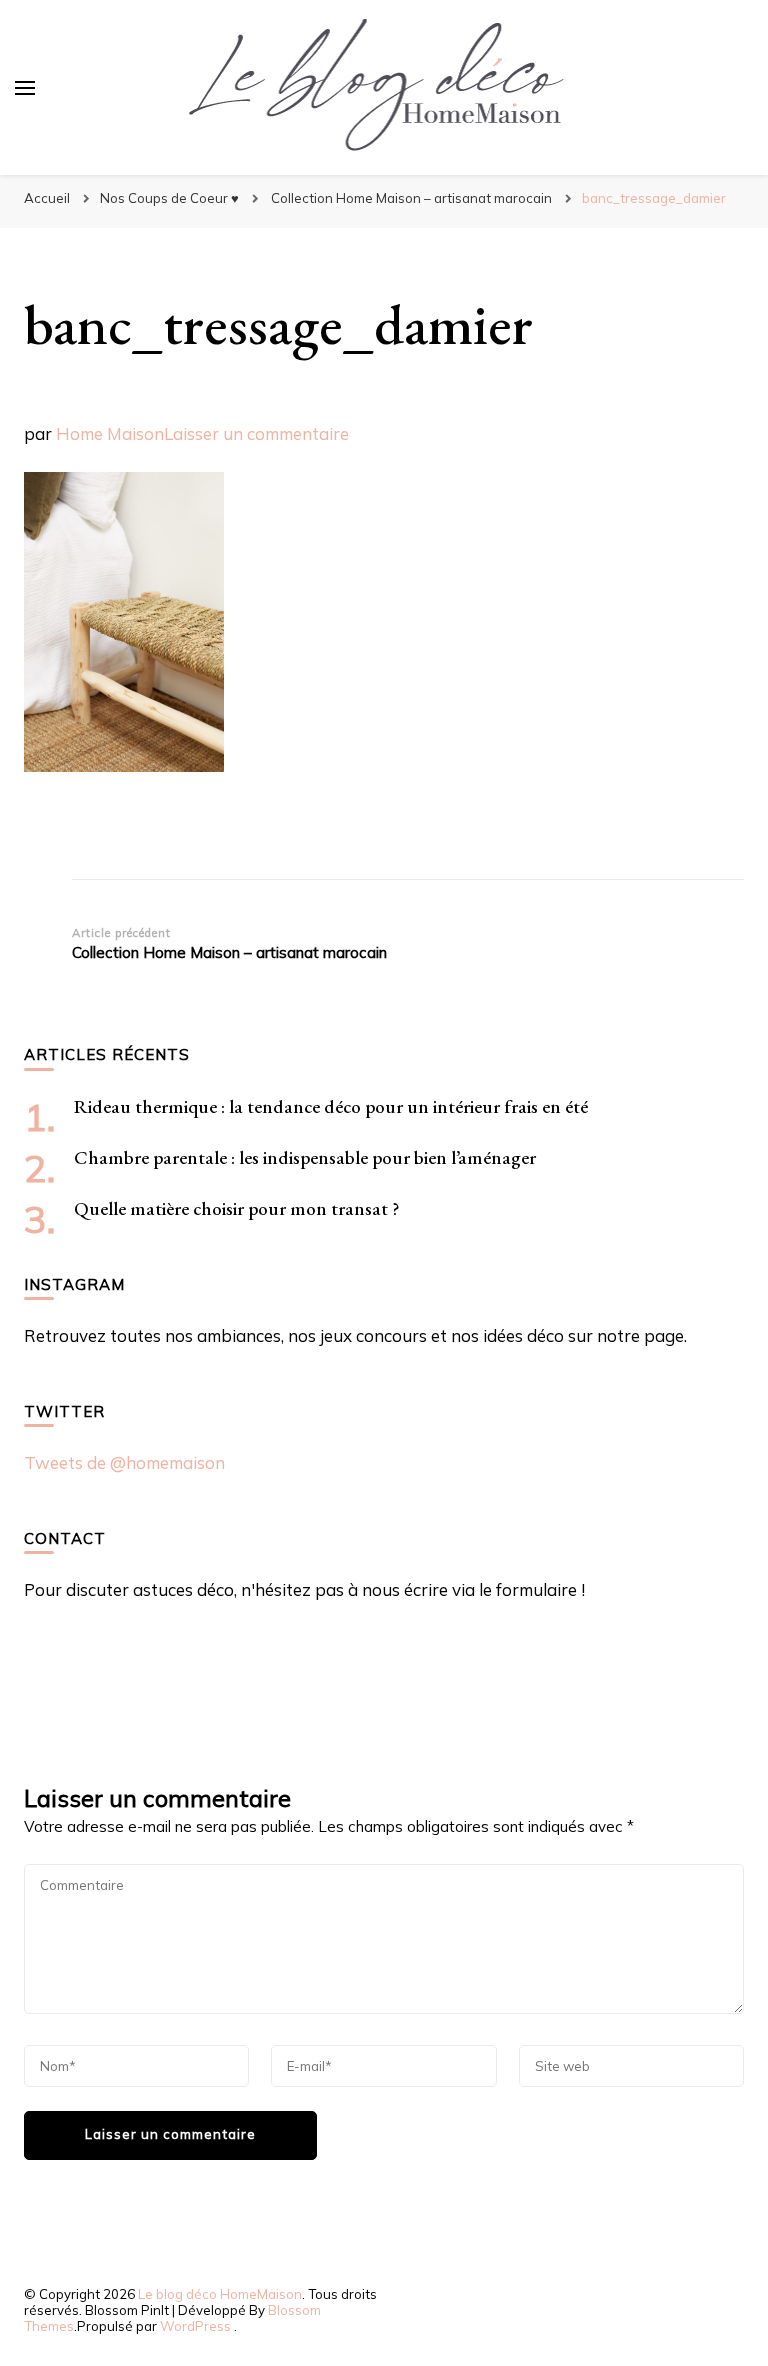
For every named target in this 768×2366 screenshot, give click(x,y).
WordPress (195, 2326)
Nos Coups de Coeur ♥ (169, 198)
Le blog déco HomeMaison (220, 2294)
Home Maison (110, 433)
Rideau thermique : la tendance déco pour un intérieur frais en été (331, 1106)
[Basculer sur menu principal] (25, 88)
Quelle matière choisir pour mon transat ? (237, 1208)
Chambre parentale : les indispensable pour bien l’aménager (305, 1157)
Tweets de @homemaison (124, 1462)
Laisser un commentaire (256, 433)
